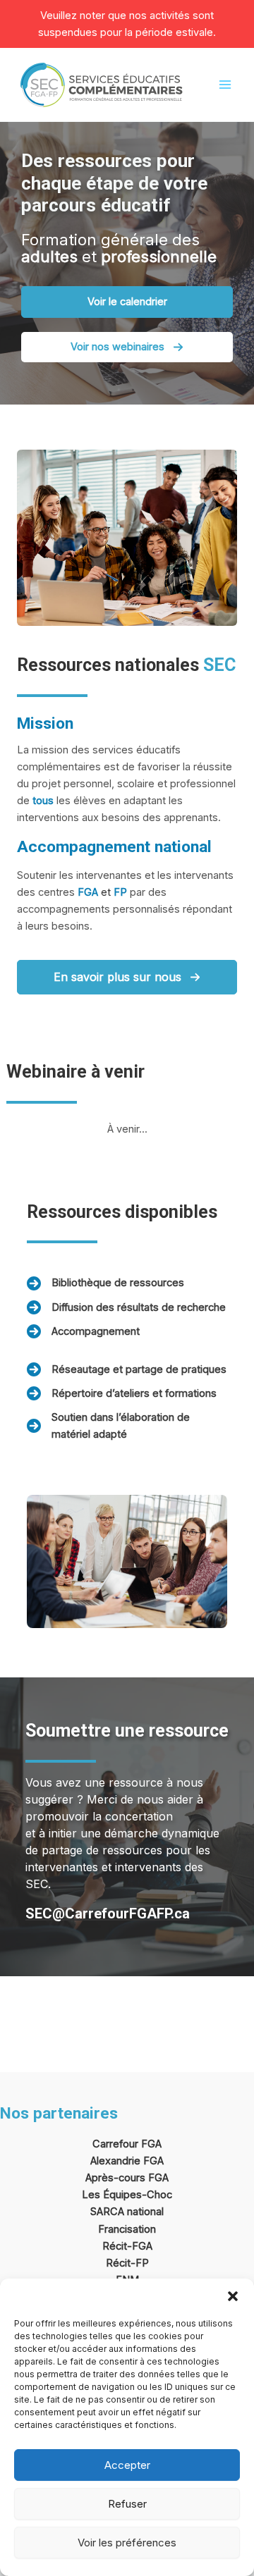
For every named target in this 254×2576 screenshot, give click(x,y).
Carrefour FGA (127, 2144)
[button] (233, 2296)
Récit (118, 2263)
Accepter (127, 2465)
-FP (140, 2263)
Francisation (127, 2229)
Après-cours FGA (127, 2178)
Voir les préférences (127, 2543)
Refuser (127, 2504)
